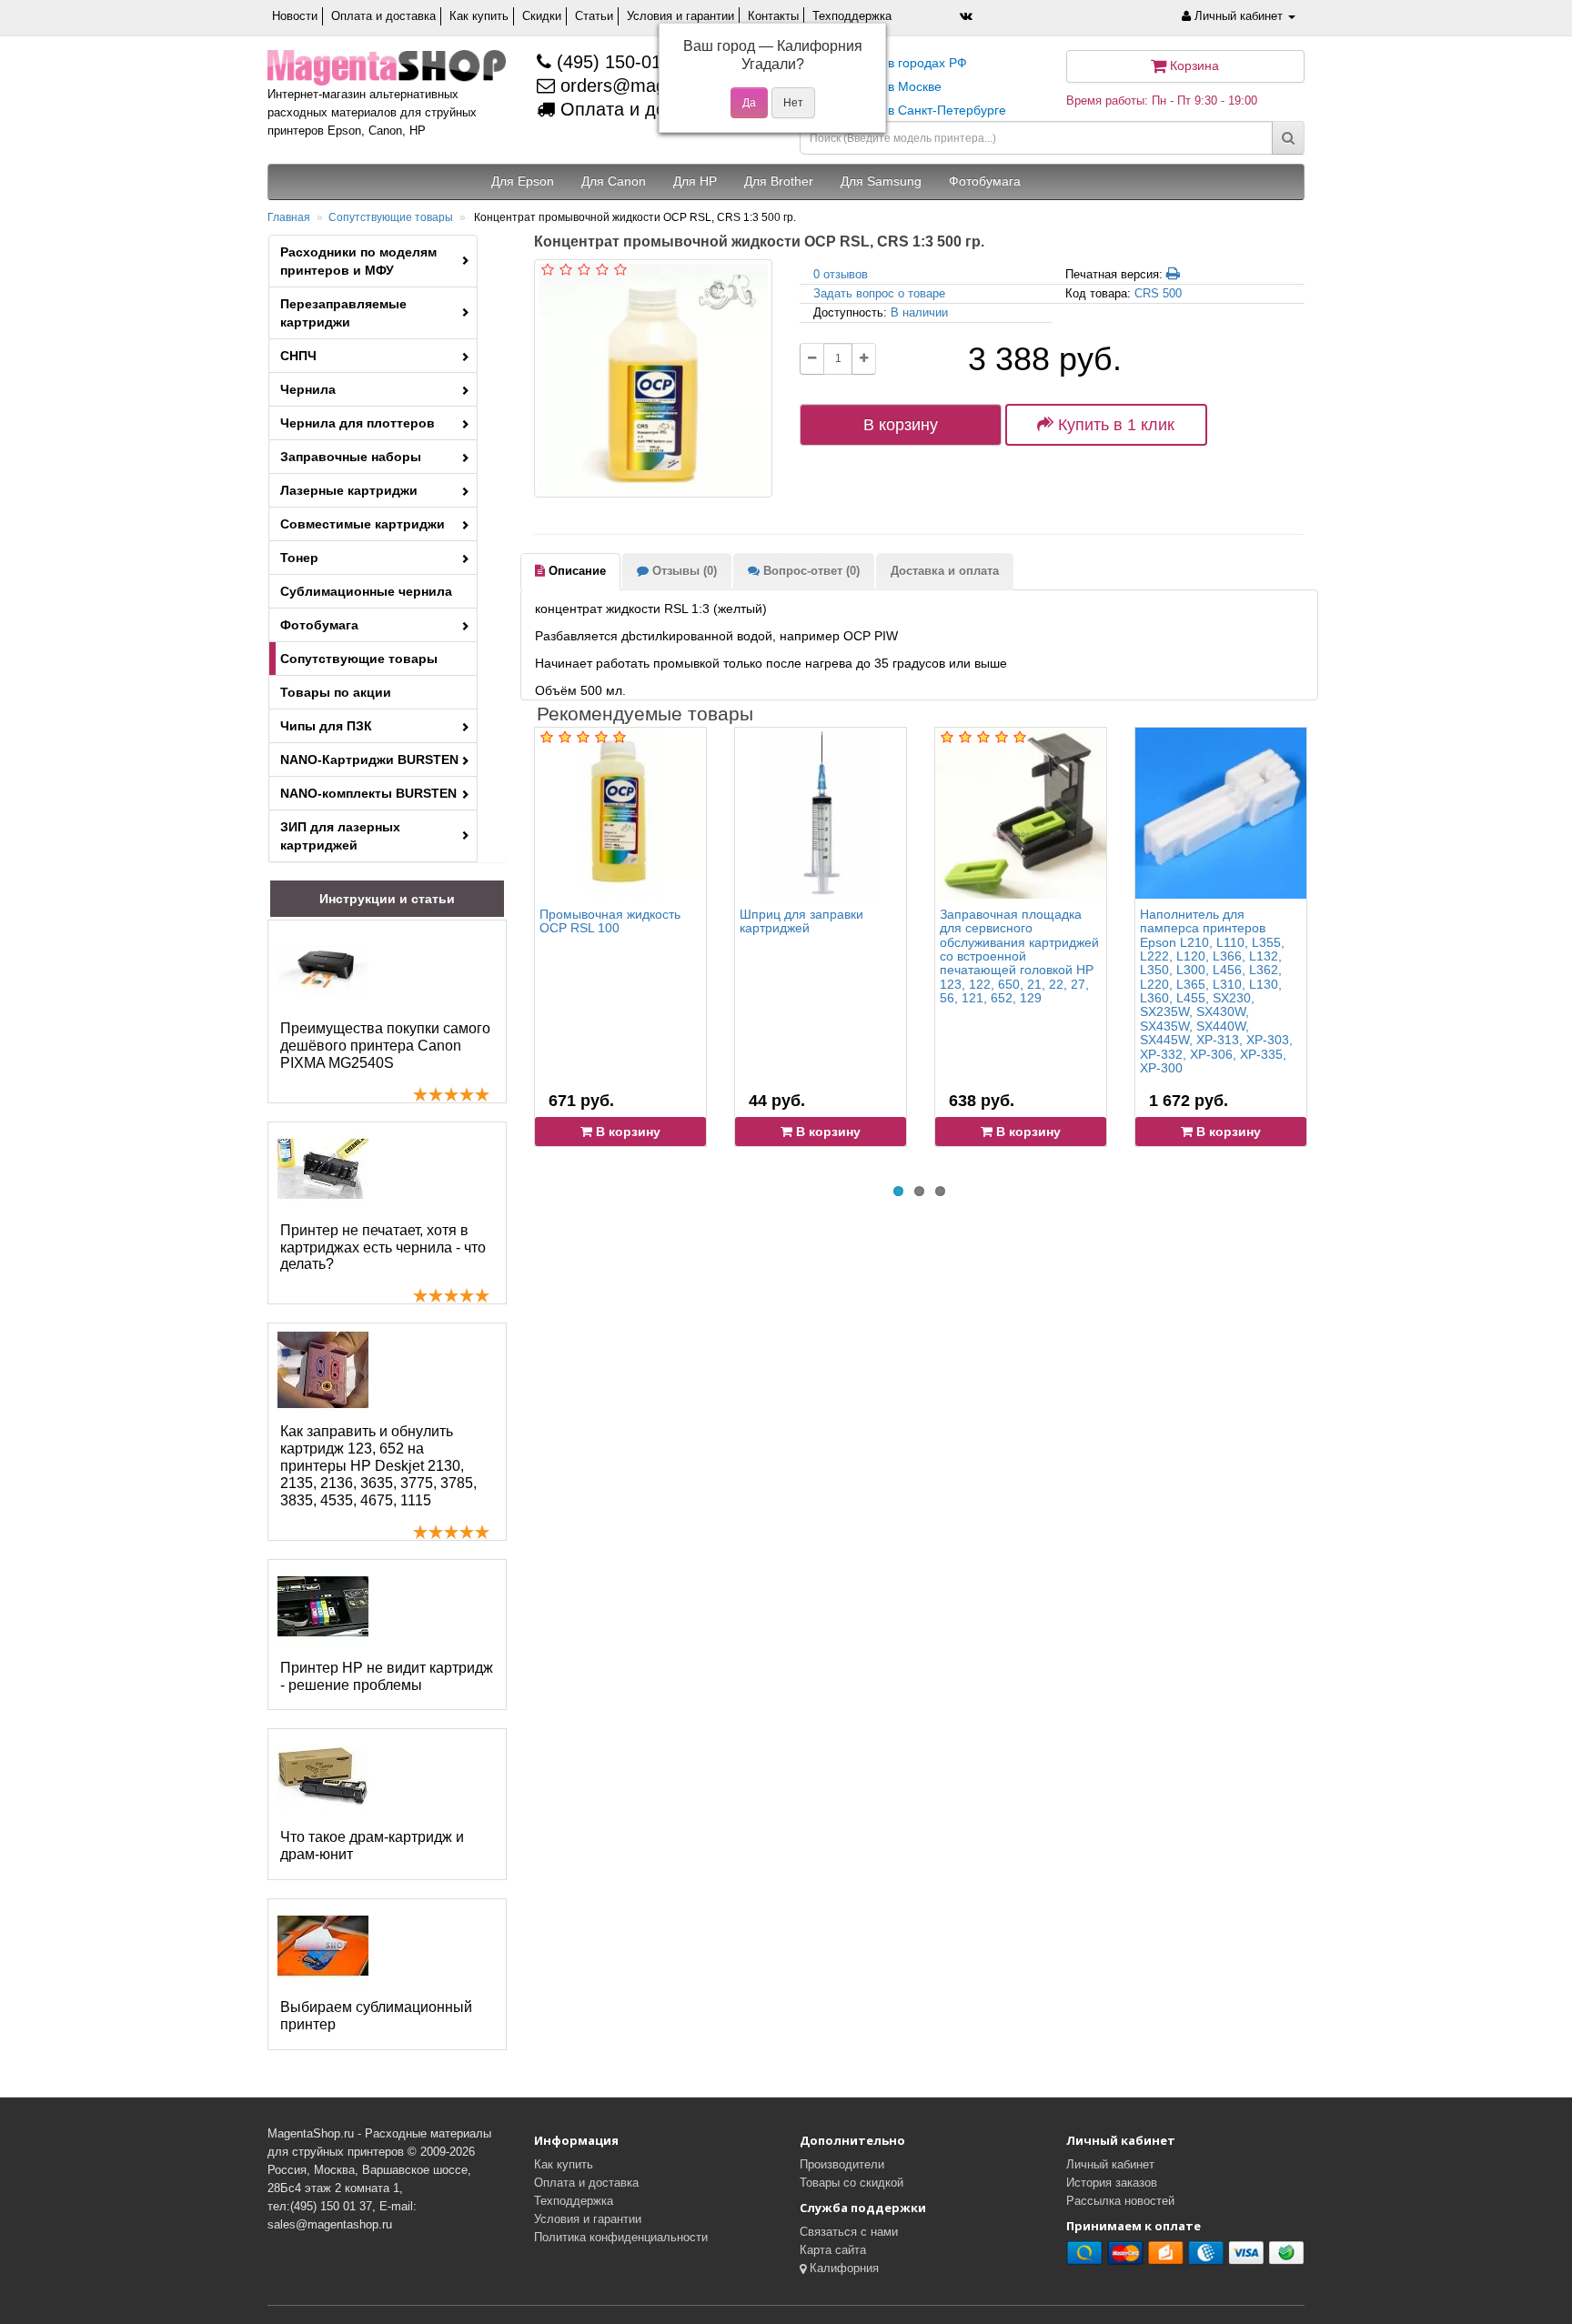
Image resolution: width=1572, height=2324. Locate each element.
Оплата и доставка (383, 16)
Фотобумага (319, 625)
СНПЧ (298, 356)
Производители (842, 2164)
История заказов (1112, 2183)
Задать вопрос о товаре (879, 293)
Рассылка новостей (1120, 2201)
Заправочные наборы (351, 457)
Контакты (773, 16)
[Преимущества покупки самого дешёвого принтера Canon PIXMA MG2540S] (323, 967)
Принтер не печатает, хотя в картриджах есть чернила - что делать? (383, 1248)
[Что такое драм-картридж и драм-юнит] (323, 1776)
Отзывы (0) (683, 571)
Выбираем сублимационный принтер (376, 2016)
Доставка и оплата (945, 571)
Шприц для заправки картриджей (801, 921)
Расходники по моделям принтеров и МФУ (358, 261)
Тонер (299, 558)
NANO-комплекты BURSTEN (368, 793)
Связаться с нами (849, 2232)
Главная (289, 217)
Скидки (542, 16)
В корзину (901, 425)
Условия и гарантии (680, 16)
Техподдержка (852, 16)
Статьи (594, 16)
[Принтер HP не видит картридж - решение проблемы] (323, 1606)
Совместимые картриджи (363, 524)
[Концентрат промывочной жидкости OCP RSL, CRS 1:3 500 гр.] (653, 378)
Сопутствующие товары (391, 217)
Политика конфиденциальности (621, 2237)
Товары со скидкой (851, 2183)
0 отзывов (841, 274)
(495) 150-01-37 (620, 62)
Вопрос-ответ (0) (810, 571)
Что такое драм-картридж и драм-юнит (372, 1846)
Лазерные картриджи (349, 490)
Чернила (308, 389)
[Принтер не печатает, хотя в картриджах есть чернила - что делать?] (323, 1169)
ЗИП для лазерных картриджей (340, 836)
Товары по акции (336, 692)
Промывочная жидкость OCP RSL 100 (610, 921)
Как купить (479, 16)
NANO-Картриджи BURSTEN (369, 760)
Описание (575, 571)
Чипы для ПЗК (326, 726)
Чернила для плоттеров (358, 423)
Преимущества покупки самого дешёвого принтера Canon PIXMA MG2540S (385, 1046)
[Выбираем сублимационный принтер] (323, 1946)
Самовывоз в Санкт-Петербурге (910, 110)
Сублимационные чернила (366, 591)
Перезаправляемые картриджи (343, 313)
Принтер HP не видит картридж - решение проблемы (387, 1676)
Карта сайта (833, 2250)
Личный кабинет (1110, 2164)
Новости (295, 16)
